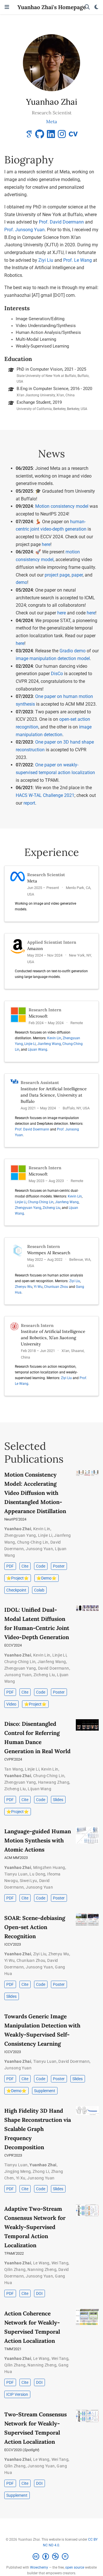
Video (11, 1704)
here (46, 544)
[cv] (73, 136)
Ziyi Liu (46, 260)
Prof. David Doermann (61, 222)
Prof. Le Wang (78, 260)
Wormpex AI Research (49, 1253)
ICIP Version (17, 2394)
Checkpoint (16, 1590)
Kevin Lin (54, 1038)
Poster (59, 1566)
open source (75, 2567)
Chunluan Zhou (56, 1287)
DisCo (57, 674)
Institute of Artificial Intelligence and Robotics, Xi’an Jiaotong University (53, 1338)
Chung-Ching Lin (41, 1202)
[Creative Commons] (52, 2557)
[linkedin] (51, 136)
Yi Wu (38, 1287)
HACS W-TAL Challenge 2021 (45, 795)
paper (77, 575)
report (29, 803)
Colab (39, 1590)
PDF (10, 1566)
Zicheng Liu (51, 1208)
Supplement (45, 2091)
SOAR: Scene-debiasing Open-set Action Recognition (35, 1927)
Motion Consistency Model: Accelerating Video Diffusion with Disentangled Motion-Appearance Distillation (35, 1493)
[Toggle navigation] (7, 7)
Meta (32, 881)
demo (21, 582)
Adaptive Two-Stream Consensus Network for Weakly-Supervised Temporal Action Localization (35, 2227)
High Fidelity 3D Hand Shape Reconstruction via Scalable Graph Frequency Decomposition (38, 2129)
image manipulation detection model (53, 658)
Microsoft (38, 1016)
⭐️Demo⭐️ (46, 1578)
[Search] (87, 7)
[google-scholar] (29, 136)
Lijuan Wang (37, 1050)
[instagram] (62, 136)
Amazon (35, 948)
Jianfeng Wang (49, 1044)
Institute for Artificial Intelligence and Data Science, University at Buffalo (54, 1095)
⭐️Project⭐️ (17, 1578)
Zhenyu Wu (24, 1287)
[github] (40, 136)
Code (41, 1566)
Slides (58, 1800)
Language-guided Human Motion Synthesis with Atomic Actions (38, 1840)
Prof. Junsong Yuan (24, 230)
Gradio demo (73, 651)
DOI (39, 2293)
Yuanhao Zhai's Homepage (52, 7)
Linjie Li (30, 1044)
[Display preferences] (96, 7)
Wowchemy (39, 2567)
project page (57, 575)
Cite (25, 1566)
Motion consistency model (62, 506)
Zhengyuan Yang (28, 1208)
